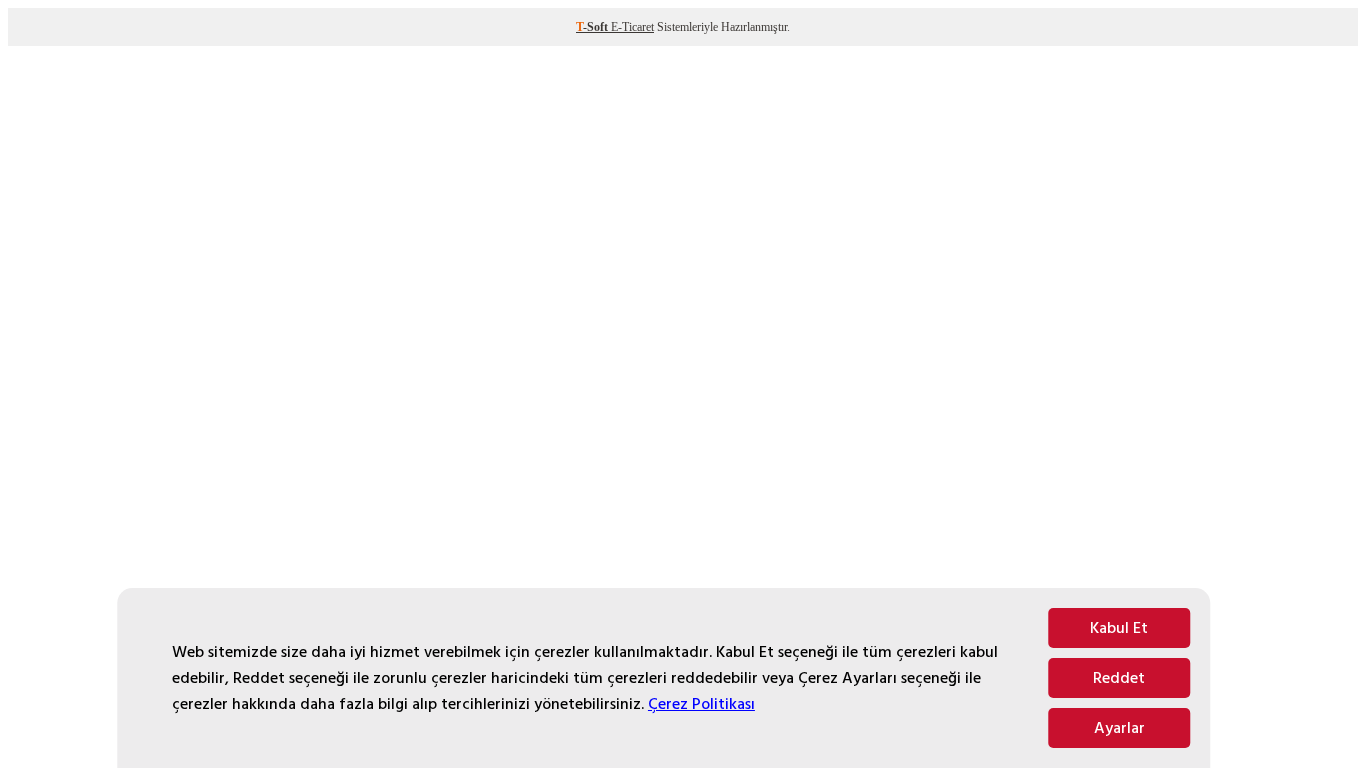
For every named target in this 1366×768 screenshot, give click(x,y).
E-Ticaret (632, 27)
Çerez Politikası (701, 704)
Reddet (1119, 678)
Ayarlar (1119, 728)
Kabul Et (1119, 628)
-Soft (593, 27)
